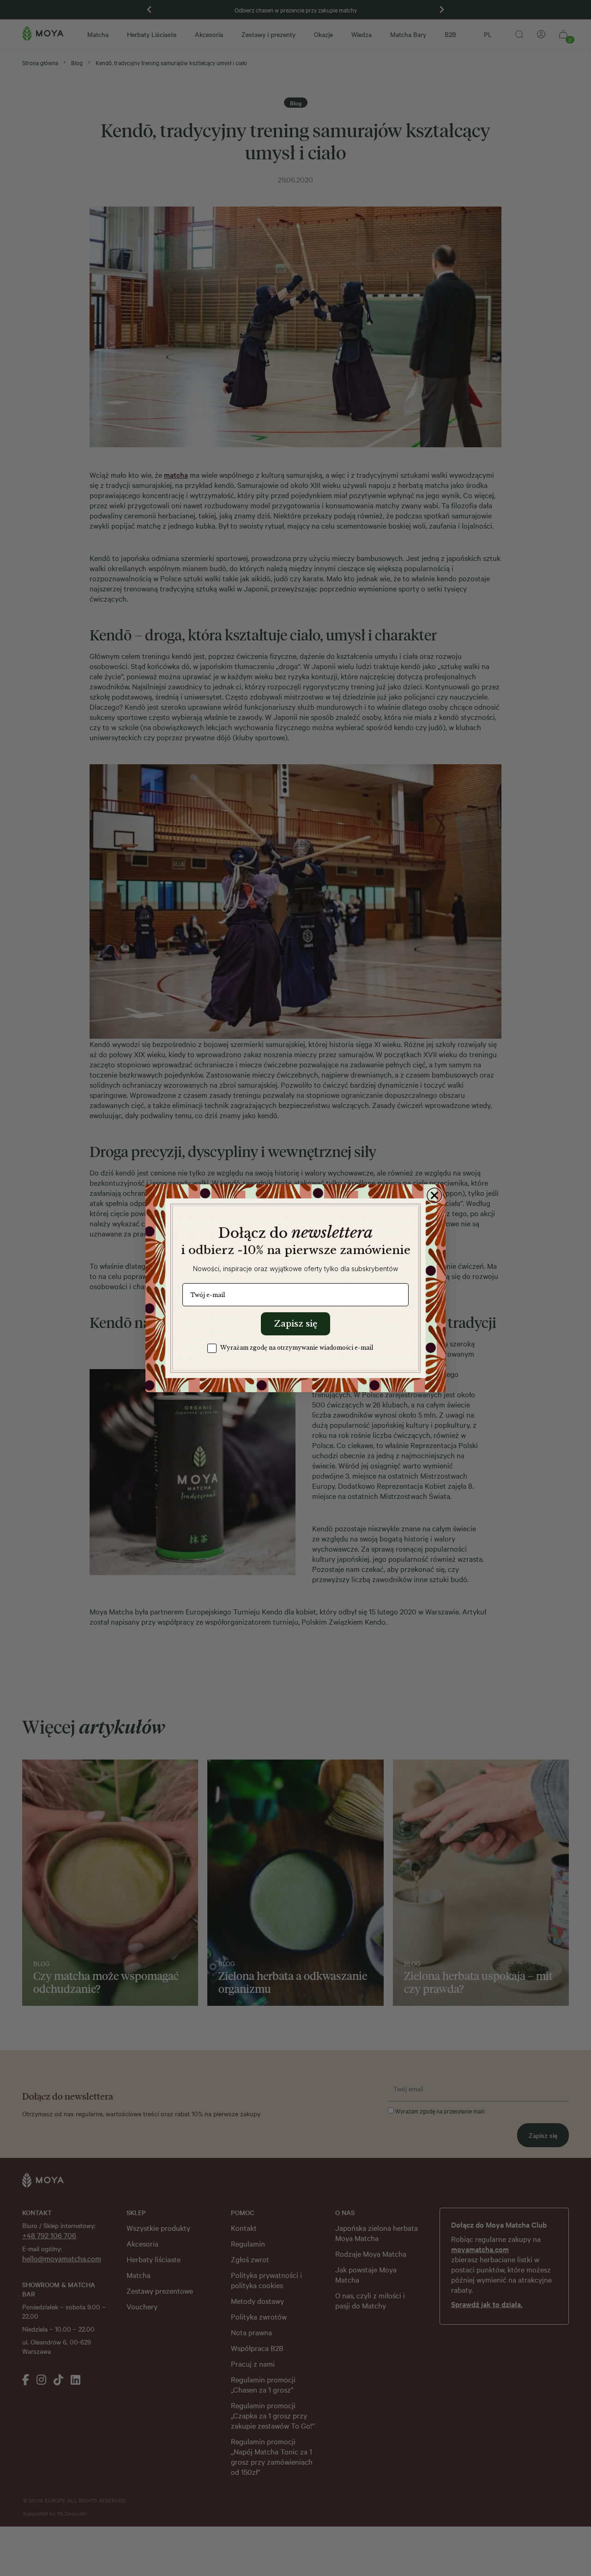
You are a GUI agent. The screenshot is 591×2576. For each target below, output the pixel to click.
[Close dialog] (434, 1195)
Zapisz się (295, 1324)
